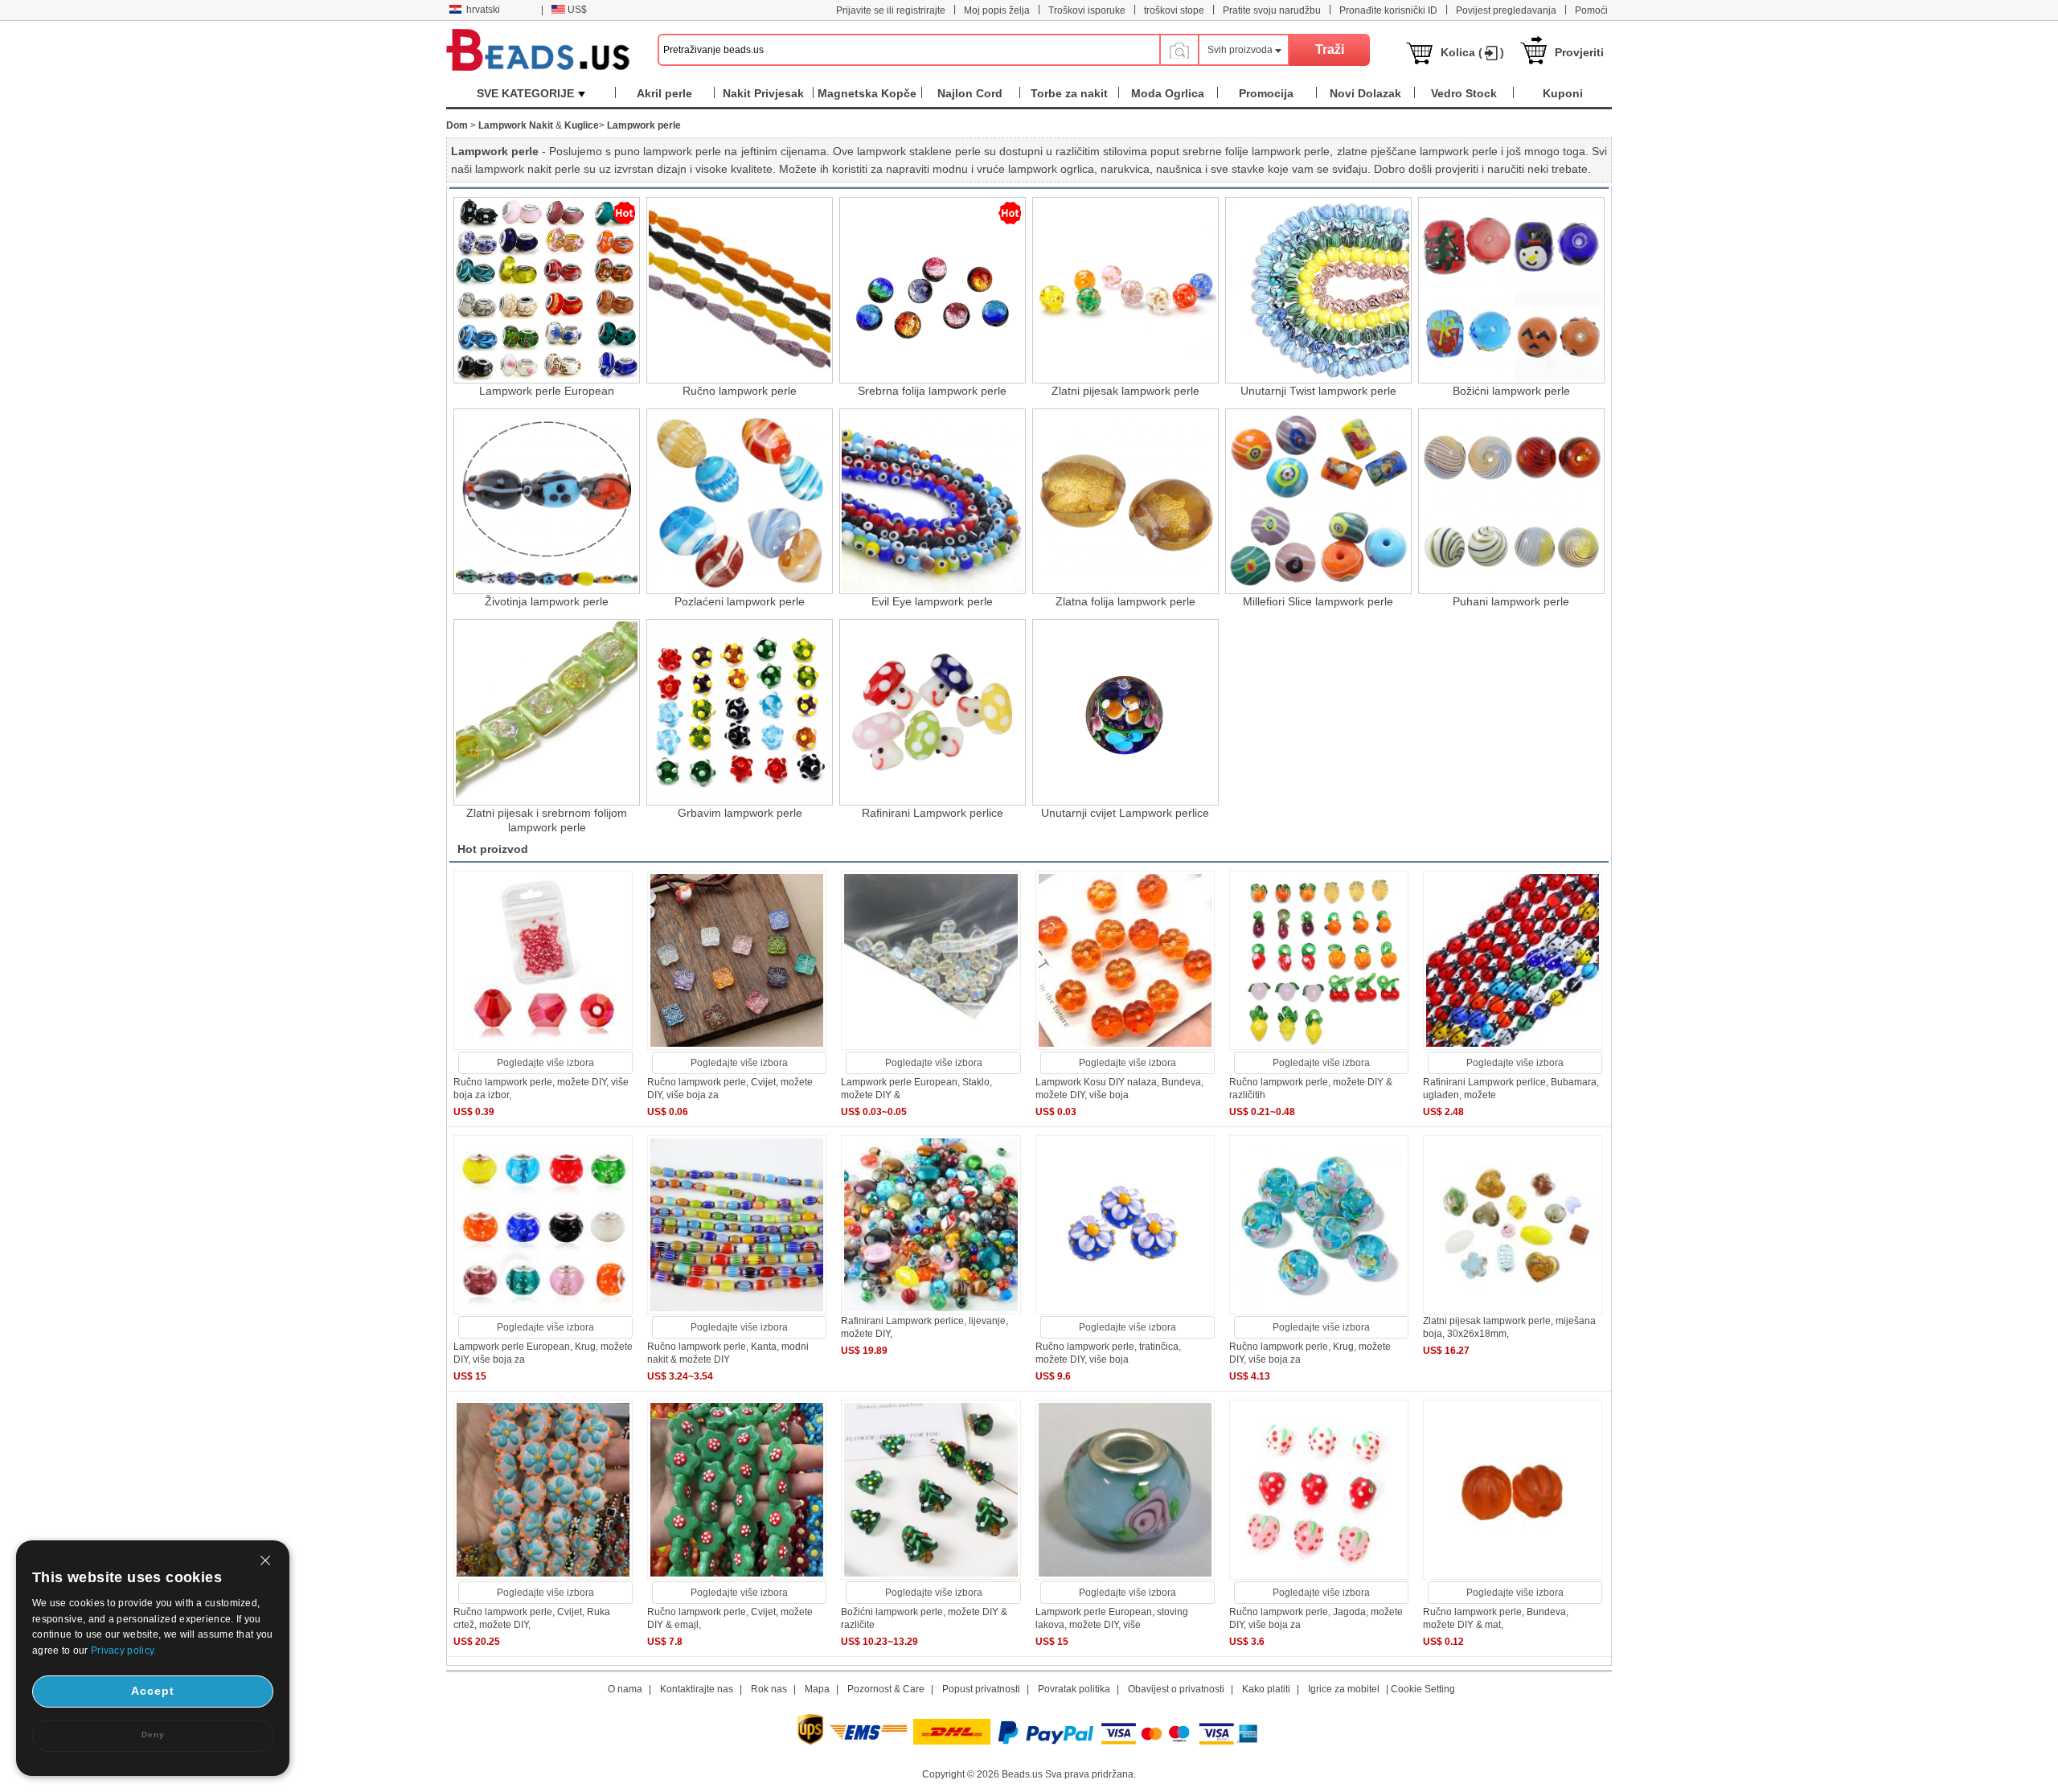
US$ (577, 10)
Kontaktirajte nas (697, 1689)
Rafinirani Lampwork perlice (933, 813)
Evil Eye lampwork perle (932, 601)
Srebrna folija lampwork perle (932, 391)
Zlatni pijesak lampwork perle (1125, 391)
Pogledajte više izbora (545, 1063)
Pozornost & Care (886, 1689)
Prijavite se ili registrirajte (891, 10)
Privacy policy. (124, 1651)
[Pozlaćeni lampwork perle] (740, 502)
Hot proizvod (493, 849)
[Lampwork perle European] (547, 290)
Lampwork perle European (547, 391)
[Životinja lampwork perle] (547, 502)
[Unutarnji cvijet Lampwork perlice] (1125, 712)
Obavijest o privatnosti (1176, 1689)
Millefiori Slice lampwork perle (1318, 601)
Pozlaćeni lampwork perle (740, 601)
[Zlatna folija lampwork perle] (1125, 502)
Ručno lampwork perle (740, 391)
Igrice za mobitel (1344, 1689)
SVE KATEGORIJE (525, 93)
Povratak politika (1074, 1689)
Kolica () (1472, 52)
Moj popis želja (997, 10)
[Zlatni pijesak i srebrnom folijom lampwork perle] (547, 712)
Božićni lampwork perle (1511, 391)
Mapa (817, 1689)
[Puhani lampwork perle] (1511, 502)
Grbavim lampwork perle (740, 813)
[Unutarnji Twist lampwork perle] (1318, 290)
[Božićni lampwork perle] (1511, 290)
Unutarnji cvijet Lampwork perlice (1125, 813)
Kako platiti (1266, 1689)
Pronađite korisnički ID (1388, 10)
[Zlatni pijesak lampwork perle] (1125, 290)
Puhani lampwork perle (1511, 601)
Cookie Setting (1423, 1689)
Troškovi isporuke (1087, 10)
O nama (625, 1689)
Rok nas (769, 1689)
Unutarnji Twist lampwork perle (1318, 391)
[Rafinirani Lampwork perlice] (933, 712)
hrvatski (483, 10)
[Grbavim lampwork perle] (740, 712)
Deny (153, 1735)
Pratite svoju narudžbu (1272, 10)
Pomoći (1591, 10)
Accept (153, 1691)
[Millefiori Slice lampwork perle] (1318, 502)
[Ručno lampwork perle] (740, 290)
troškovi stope (1174, 10)
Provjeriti (1579, 52)
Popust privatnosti (981, 1689)
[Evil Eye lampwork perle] (933, 502)
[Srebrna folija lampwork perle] (933, 290)
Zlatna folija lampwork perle (1125, 601)
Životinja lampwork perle (547, 601)
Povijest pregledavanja (1506, 10)
